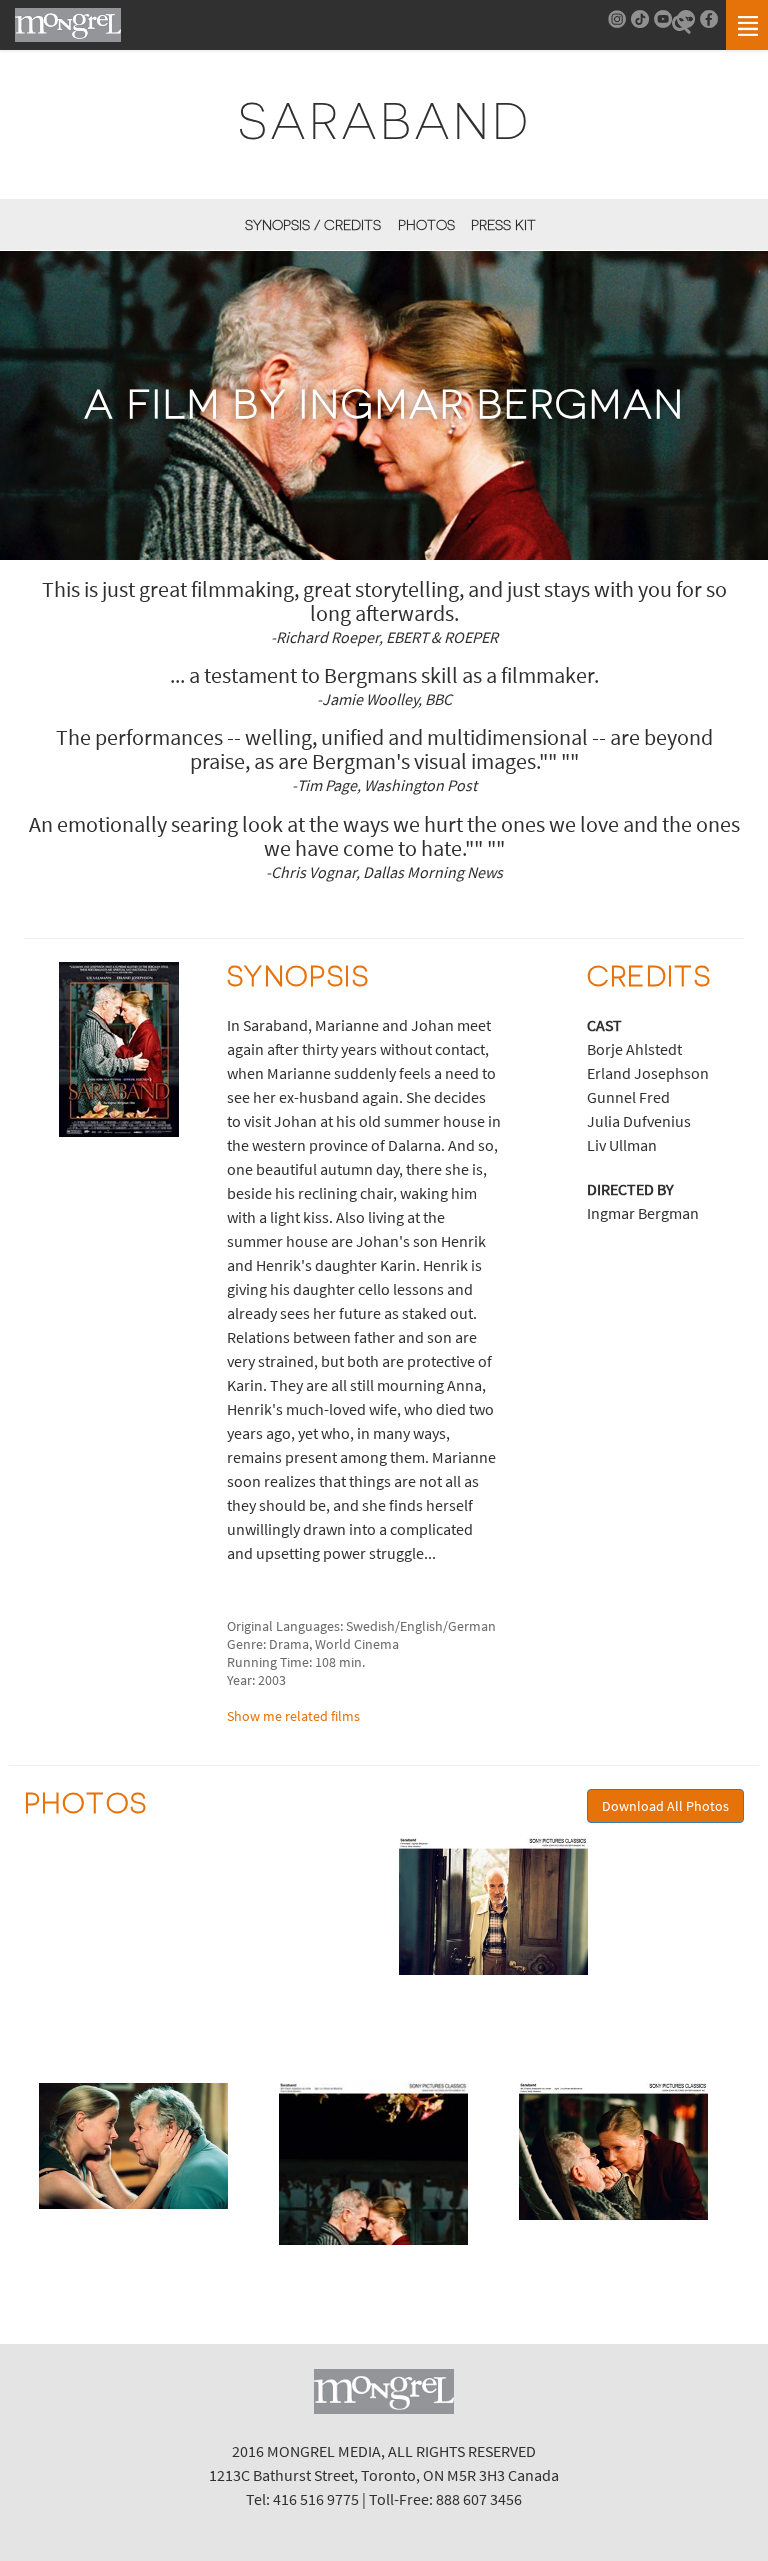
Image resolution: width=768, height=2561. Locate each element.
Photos (426, 225)
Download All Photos (665, 1806)
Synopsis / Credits (313, 225)
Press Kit (503, 225)
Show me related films (293, 1716)
